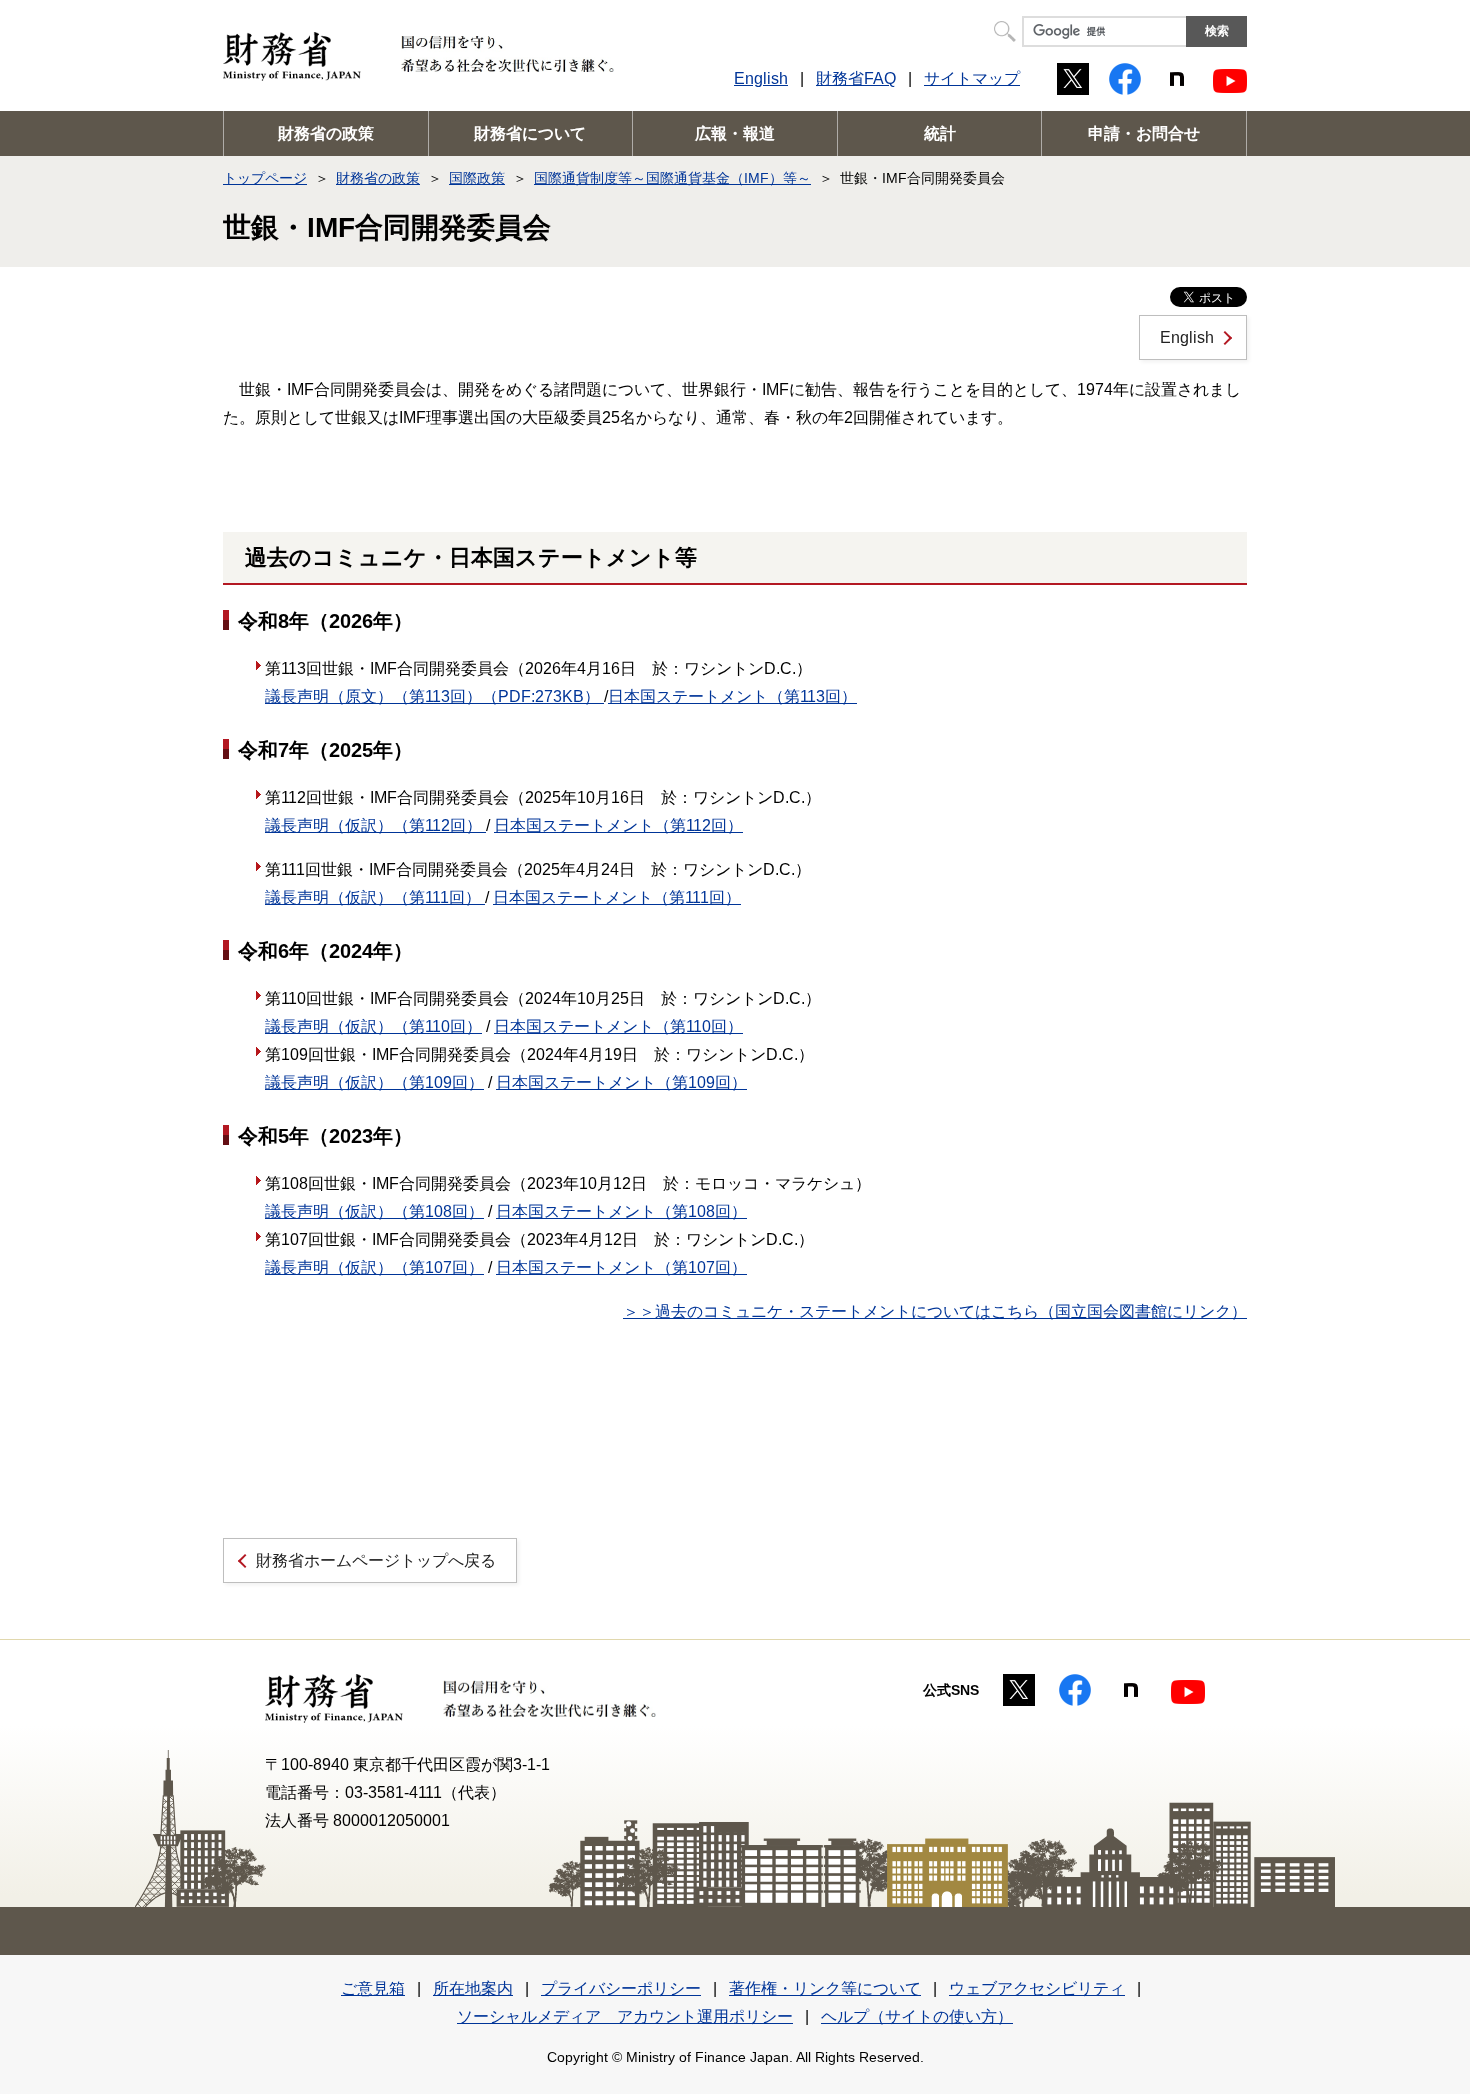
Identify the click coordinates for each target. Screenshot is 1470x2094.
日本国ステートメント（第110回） (618, 1026)
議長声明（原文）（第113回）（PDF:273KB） (434, 696)
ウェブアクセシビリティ (1037, 1988)
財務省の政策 (326, 133)
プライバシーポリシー (621, 1988)
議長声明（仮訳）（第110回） (373, 1026)
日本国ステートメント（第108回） (621, 1211)
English (761, 78)
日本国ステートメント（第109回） (621, 1082)
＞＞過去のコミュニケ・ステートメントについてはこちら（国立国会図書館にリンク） (935, 1311)
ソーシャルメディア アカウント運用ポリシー (625, 2016)
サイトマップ (972, 78)
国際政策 (477, 178)
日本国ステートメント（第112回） (618, 825)
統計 (940, 133)
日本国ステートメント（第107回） (621, 1267)
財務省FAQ (856, 78)
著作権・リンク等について (825, 1988)
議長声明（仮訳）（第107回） (374, 1267)
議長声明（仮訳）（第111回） (375, 897)
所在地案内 (473, 1988)
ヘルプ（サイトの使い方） (917, 2016)
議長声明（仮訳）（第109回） (374, 1082)
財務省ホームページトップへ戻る (376, 1560)
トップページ (265, 178)
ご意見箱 (373, 1988)
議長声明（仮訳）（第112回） (375, 825)
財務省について (530, 133)
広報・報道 (735, 133)
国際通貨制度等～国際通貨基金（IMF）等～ (672, 178)
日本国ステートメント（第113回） (732, 696)
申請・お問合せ (1144, 133)
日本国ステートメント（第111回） (617, 897)
